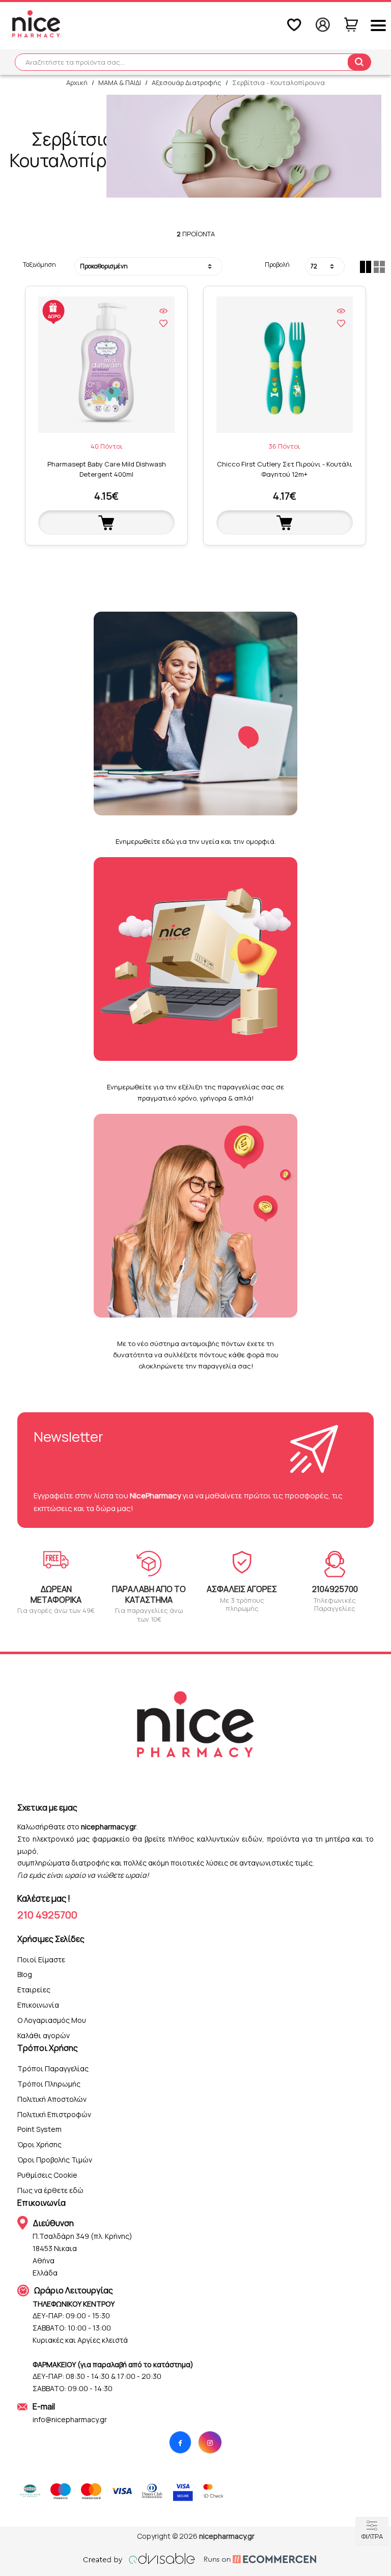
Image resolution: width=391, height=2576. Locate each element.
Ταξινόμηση (39, 265)
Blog (25, 1974)
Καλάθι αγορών (44, 2035)
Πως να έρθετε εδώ (50, 2190)
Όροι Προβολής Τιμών (55, 2160)
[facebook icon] (180, 2442)
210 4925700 (47, 1915)
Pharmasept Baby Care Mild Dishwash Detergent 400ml (107, 469)
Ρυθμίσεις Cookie (47, 2175)
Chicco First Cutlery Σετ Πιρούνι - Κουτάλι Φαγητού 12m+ (285, 469)
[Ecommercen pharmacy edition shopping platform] (253, 2559)
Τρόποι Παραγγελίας (53, 2068)
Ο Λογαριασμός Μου (52, 2020)
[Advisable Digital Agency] (139, 2559)
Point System (39, 2129)
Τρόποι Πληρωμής (49, 2084)
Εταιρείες (34, 1990)
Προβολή (277, 265)
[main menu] (378, 25)
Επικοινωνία (38, 2005)
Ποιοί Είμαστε (41, 1960)
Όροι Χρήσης (39, 2144)
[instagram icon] (210, 2442)
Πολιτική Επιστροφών (54, 2114)
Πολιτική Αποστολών (52, 2099)
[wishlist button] (163, 323)
